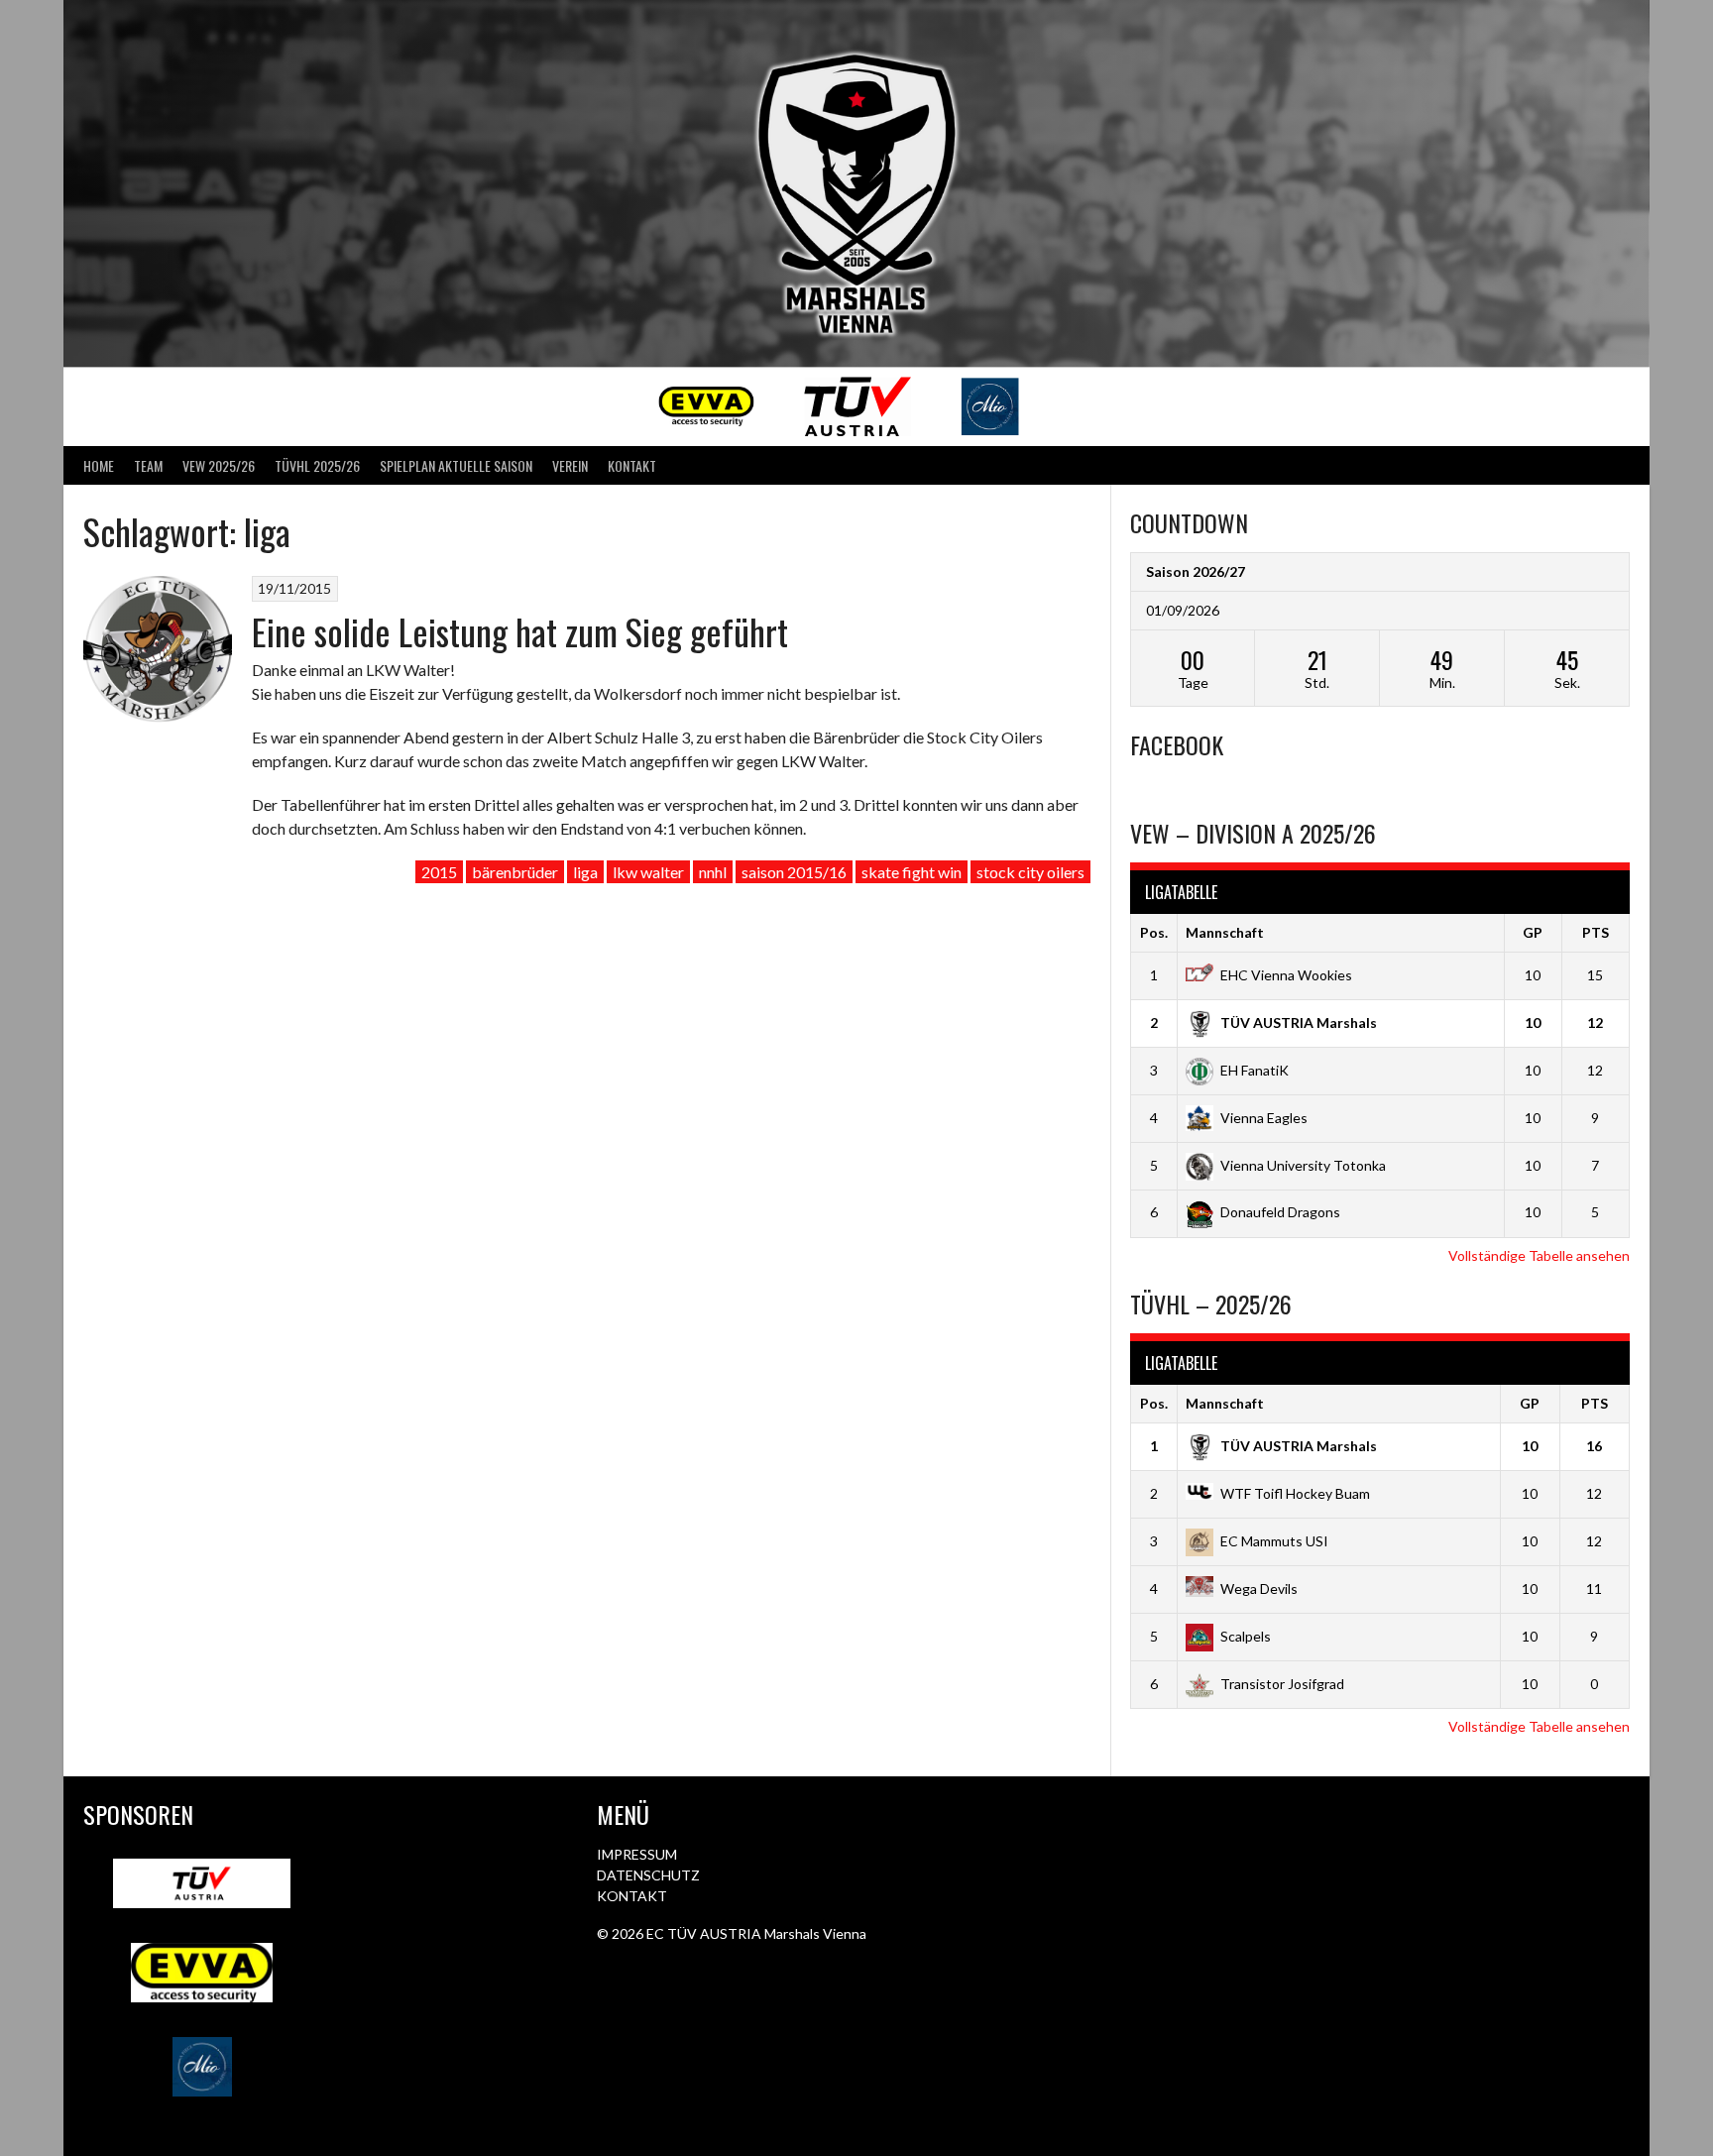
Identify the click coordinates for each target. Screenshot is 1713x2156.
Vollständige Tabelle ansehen (1539, 1255)
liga (585, 872)
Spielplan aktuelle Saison (456, 465)
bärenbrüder (515, 872)
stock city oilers (1030, 872)
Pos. (1154, 932)
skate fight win (912, 872)
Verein (570, 465)
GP (1533, 932)
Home (99, 465)
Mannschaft (1225, 932)
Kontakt (632, 465)
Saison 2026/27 (1196, 571)
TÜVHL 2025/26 (317, 465)
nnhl (713, 872)
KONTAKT (632, 1896)
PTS (1596, 932)
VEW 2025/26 (219, 465)
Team (148, 465)
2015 (439, 872)
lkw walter (648, 872)
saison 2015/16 (794, 872)
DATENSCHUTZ (648, 1875)
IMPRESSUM (637, 1854)
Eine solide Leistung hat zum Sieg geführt (520, 631)
